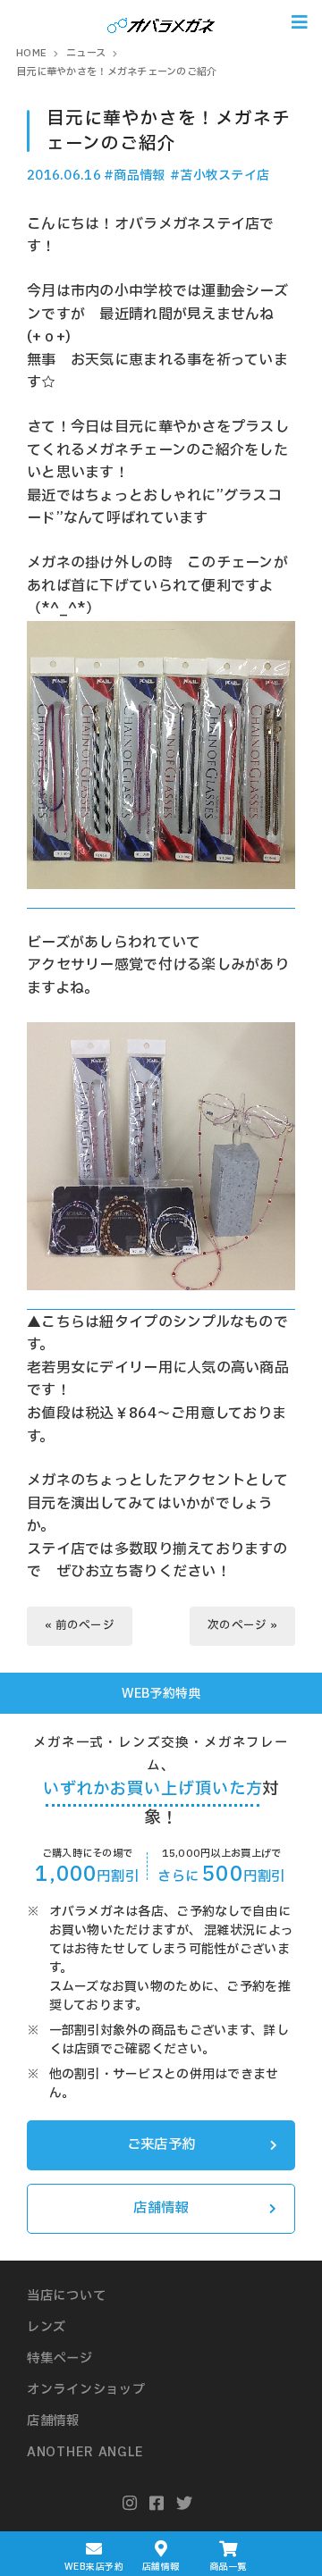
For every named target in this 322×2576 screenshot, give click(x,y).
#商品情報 (134, 176)
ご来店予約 (161, 2145)
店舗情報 (161, 2208)
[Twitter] (185, 2504)
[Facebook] (157, 2504)
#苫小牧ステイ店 (220, 176)
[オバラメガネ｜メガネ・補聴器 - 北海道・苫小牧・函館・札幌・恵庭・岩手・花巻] (161, 22)
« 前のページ (80, 1626)
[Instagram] (130, 2504)
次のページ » (242, 1626)
